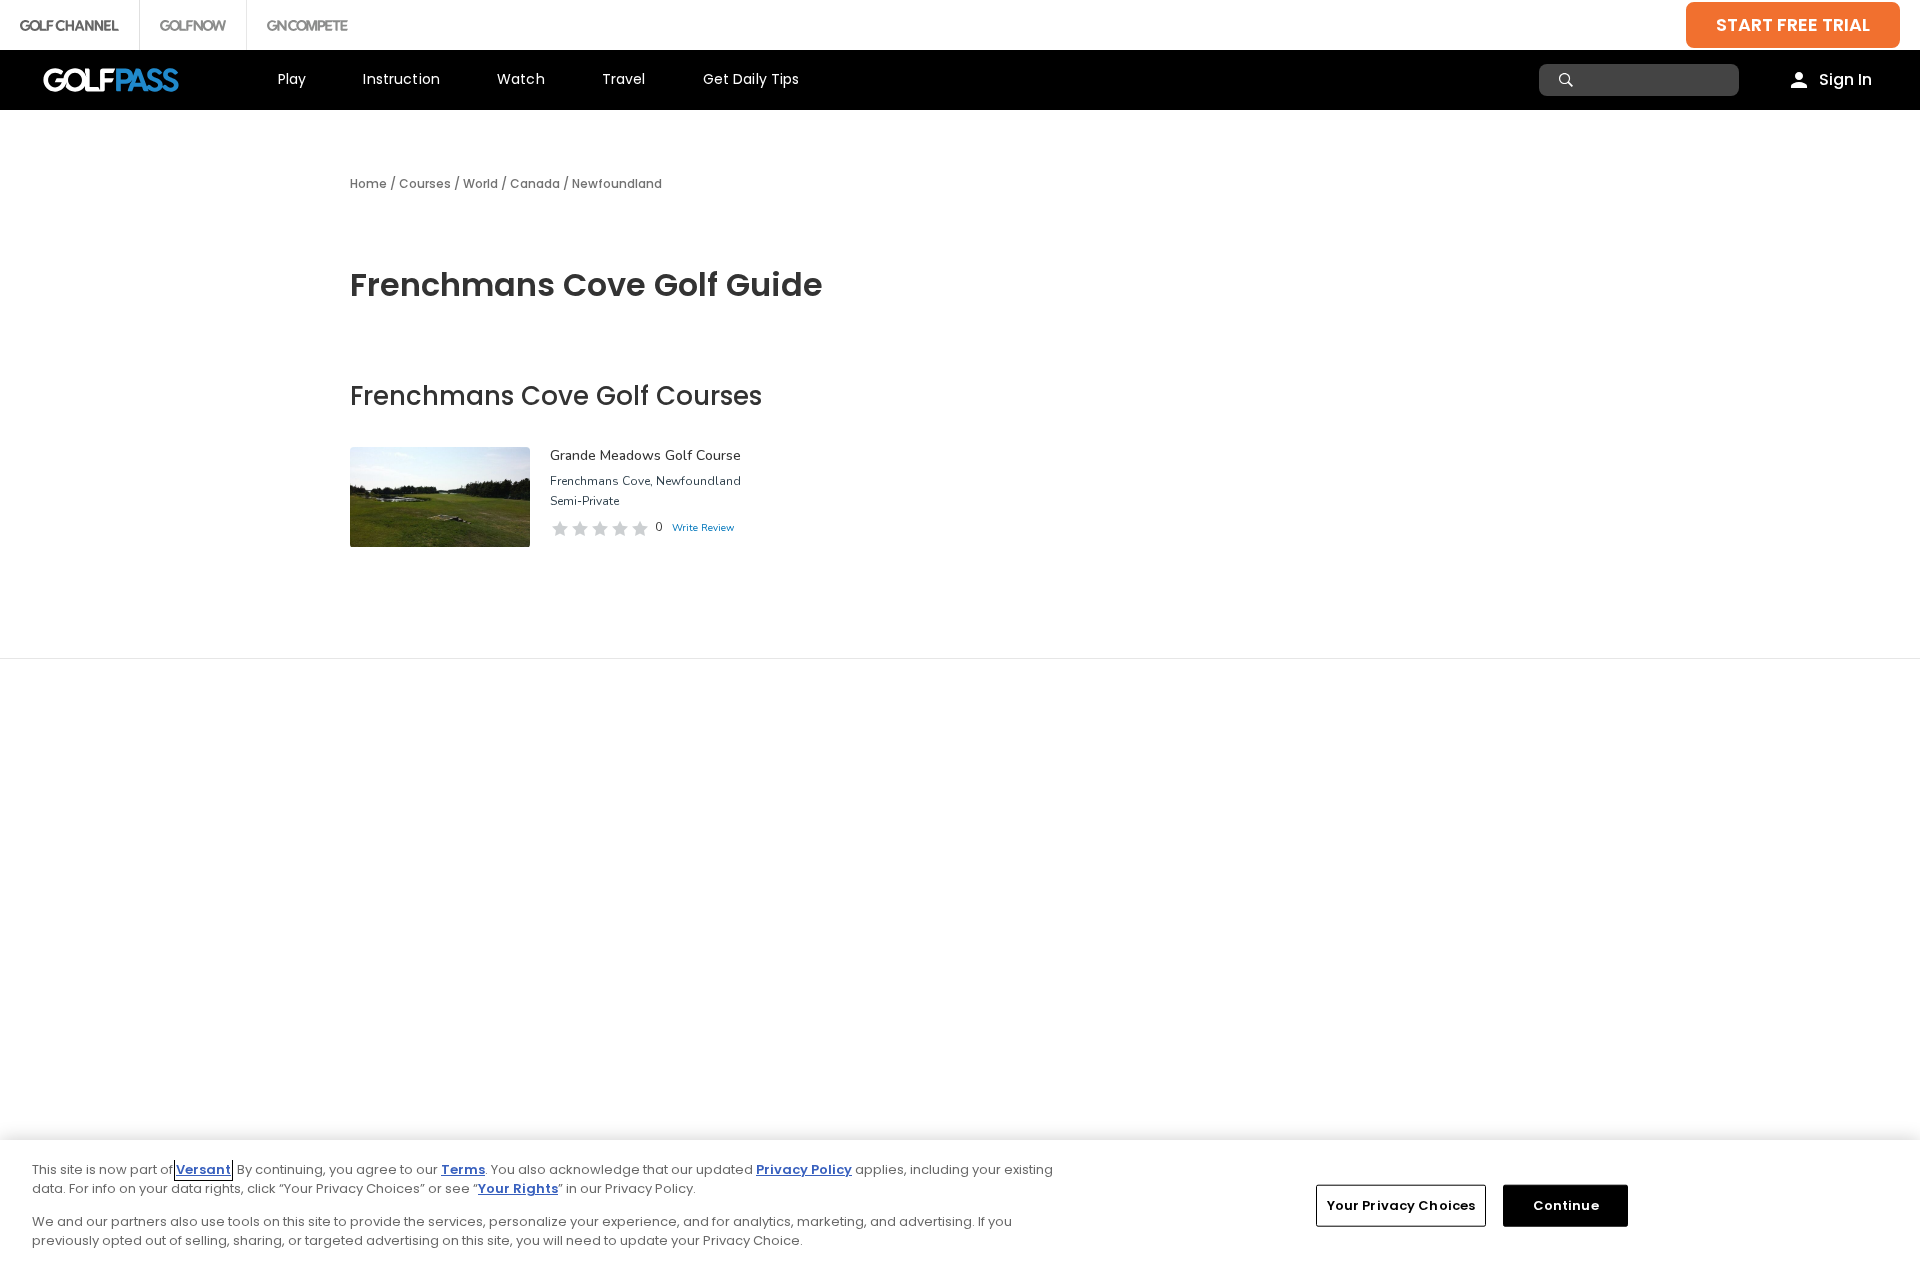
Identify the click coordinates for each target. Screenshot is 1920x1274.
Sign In (1845, 79)
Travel (624, 79)
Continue (1566, 1205)
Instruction (401, 79)
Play (292, 79)
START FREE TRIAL (1793, 24)
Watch (521, 79)
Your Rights (518, 1188)
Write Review (703, 528)
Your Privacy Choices (1401, 1205)
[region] (960, 1207)
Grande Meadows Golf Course (645, 455)
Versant (203, 1169)
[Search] (1568, 80)
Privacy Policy (804, 1169)
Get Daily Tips (751, 79)
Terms (463, 1169)
